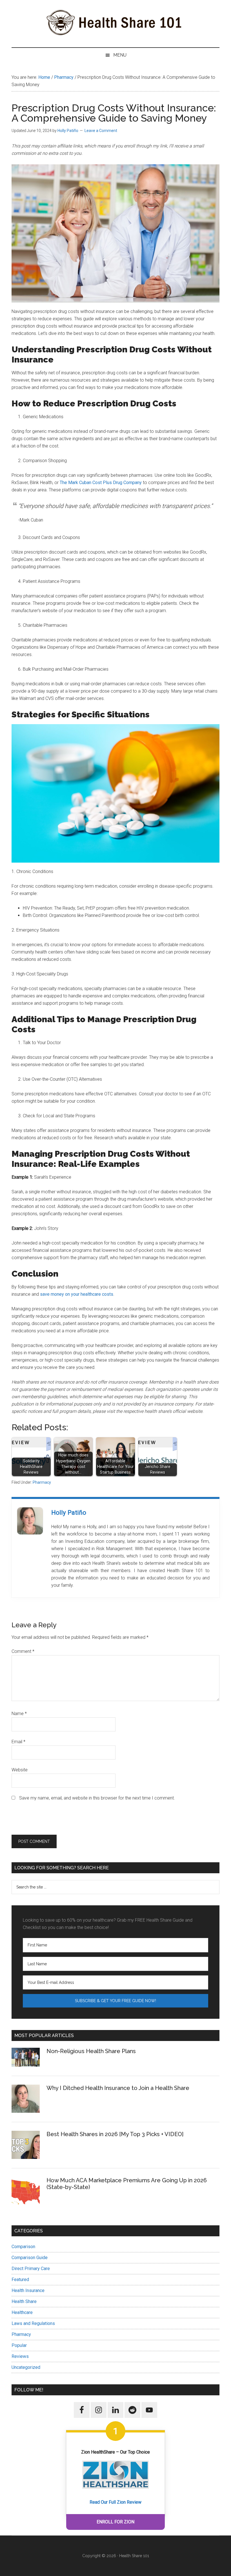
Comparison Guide (30, 2258)
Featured (20, 2280)
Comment (23, 1651)
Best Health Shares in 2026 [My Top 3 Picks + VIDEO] (115, 2134)
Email (18, 1742)
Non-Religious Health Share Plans (91, 2051)
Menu (120, 55)
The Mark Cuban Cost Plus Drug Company (101, 483)
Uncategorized (26, 2367)
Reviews (20, 2356)
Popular (19, 2345)
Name (19, 1714)
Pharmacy (42, 1482)
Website (20, 1770)
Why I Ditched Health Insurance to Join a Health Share (118, 2088)
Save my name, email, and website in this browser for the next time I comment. (97, 1798)
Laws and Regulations (33, 2323)
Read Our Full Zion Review (115, 2502)
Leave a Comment (101, 131)
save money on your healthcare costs (77, 1294)
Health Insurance (28, 2290)
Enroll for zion (115, 2522)
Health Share (24, 2301)
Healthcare (22, 2312)
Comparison (23, 2247)
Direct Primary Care (31, 2269)
